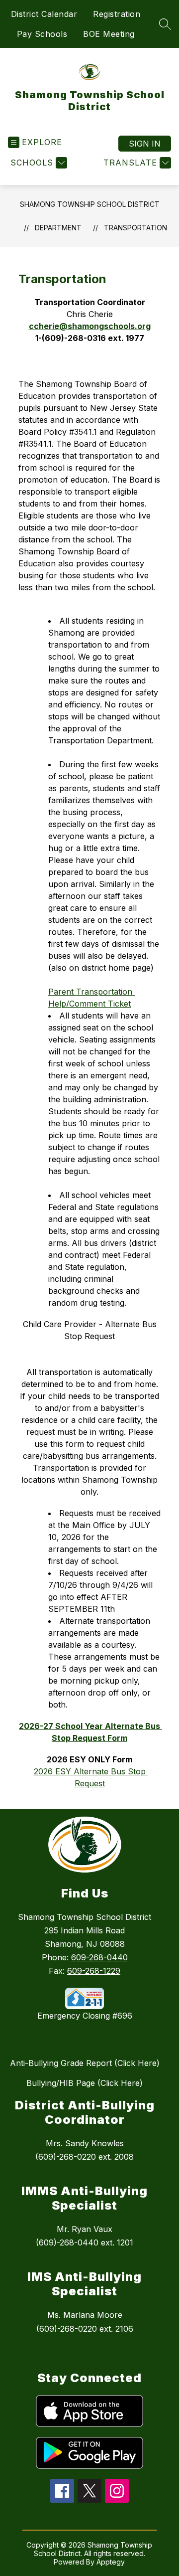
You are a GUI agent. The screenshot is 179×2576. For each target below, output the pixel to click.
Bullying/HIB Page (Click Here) (85, 2083)
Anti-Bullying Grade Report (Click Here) (85, 2063)
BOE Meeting (109, 34)
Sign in (145, 144)
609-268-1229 (94, 1971)
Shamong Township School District (90, 204)
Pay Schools (42, 34)
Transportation (135, 228)
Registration (117, 14)
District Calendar (44, 14)
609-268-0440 (99, 1957)
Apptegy (111, 2562)
